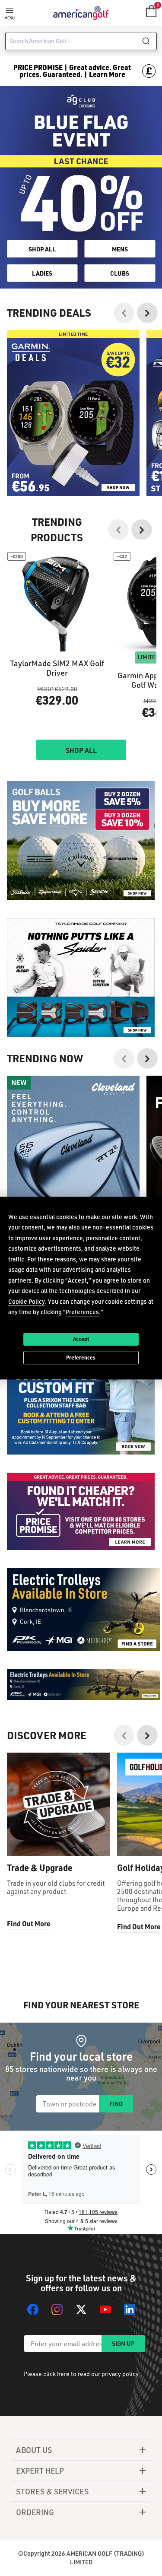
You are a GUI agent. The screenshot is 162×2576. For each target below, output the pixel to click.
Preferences (81, 1357)
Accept (81, 1339)
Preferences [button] (82, 1312)
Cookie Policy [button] (27, 1301)
